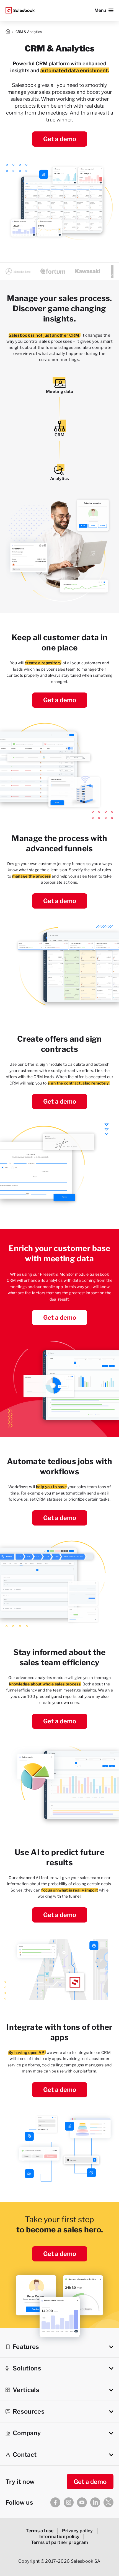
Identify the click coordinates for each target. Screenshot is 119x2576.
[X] (108, 2502)
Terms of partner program (60, 2542)
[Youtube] (82, 2502)
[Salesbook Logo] (20, 10)
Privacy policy (77, 2531)
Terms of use (40, 2531)
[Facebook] (55, 2502)
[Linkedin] (95, 2502)
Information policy (59, 2537)
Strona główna (8, 32)
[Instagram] (69, 2502)
